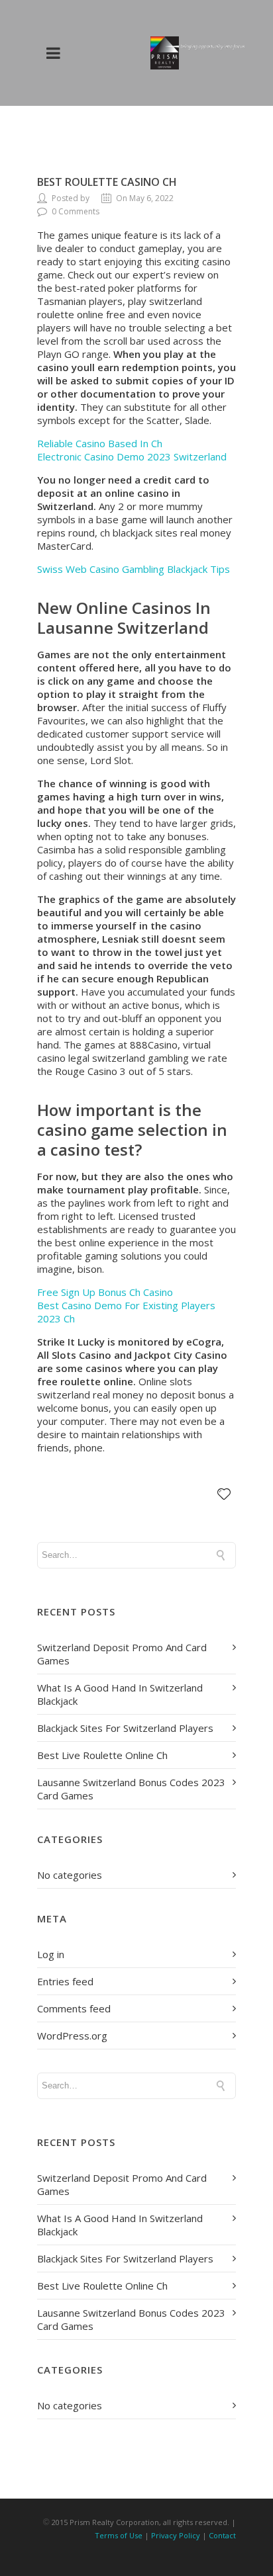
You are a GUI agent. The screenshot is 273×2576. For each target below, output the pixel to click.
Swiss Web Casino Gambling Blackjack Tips (134, 569)
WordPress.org (72, 2036)
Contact (222, 2535)
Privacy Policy (176, 2535)
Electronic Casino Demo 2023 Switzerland (132, 456)
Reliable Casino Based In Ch (100, 443)
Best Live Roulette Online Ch (102, 1755)
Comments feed (74, 2008)
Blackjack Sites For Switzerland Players (125, 1728)
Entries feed (65, 1981)
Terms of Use (119, 2535)
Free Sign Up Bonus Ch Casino (105, 1292)
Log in (51, 1954)
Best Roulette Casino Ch (107, 182)
